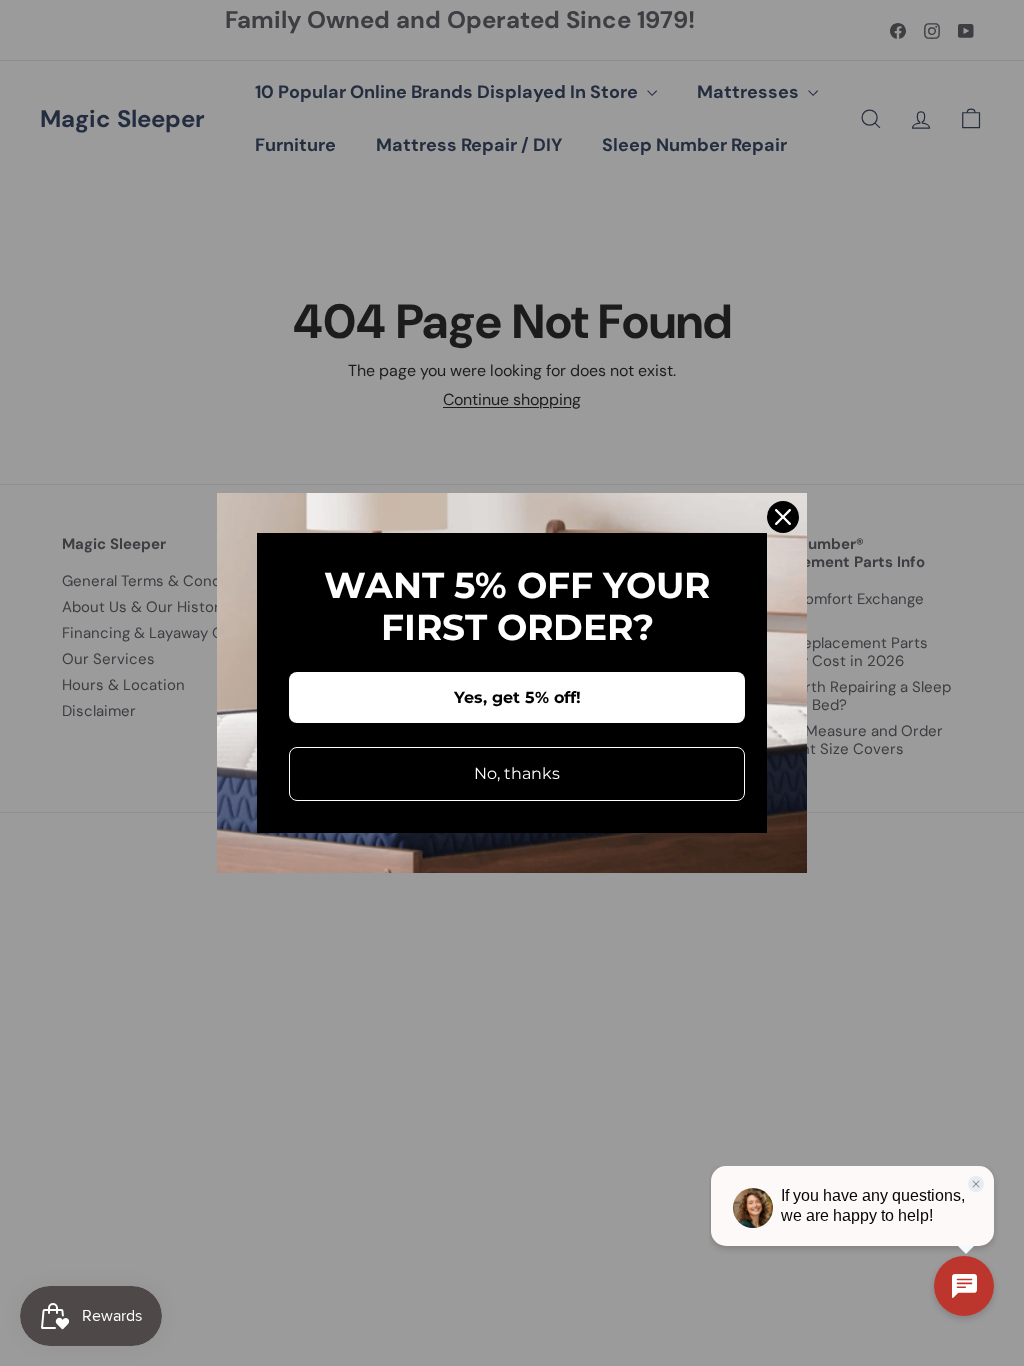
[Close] (783, 517)
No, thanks (517, 773)
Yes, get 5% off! (517, 697)
